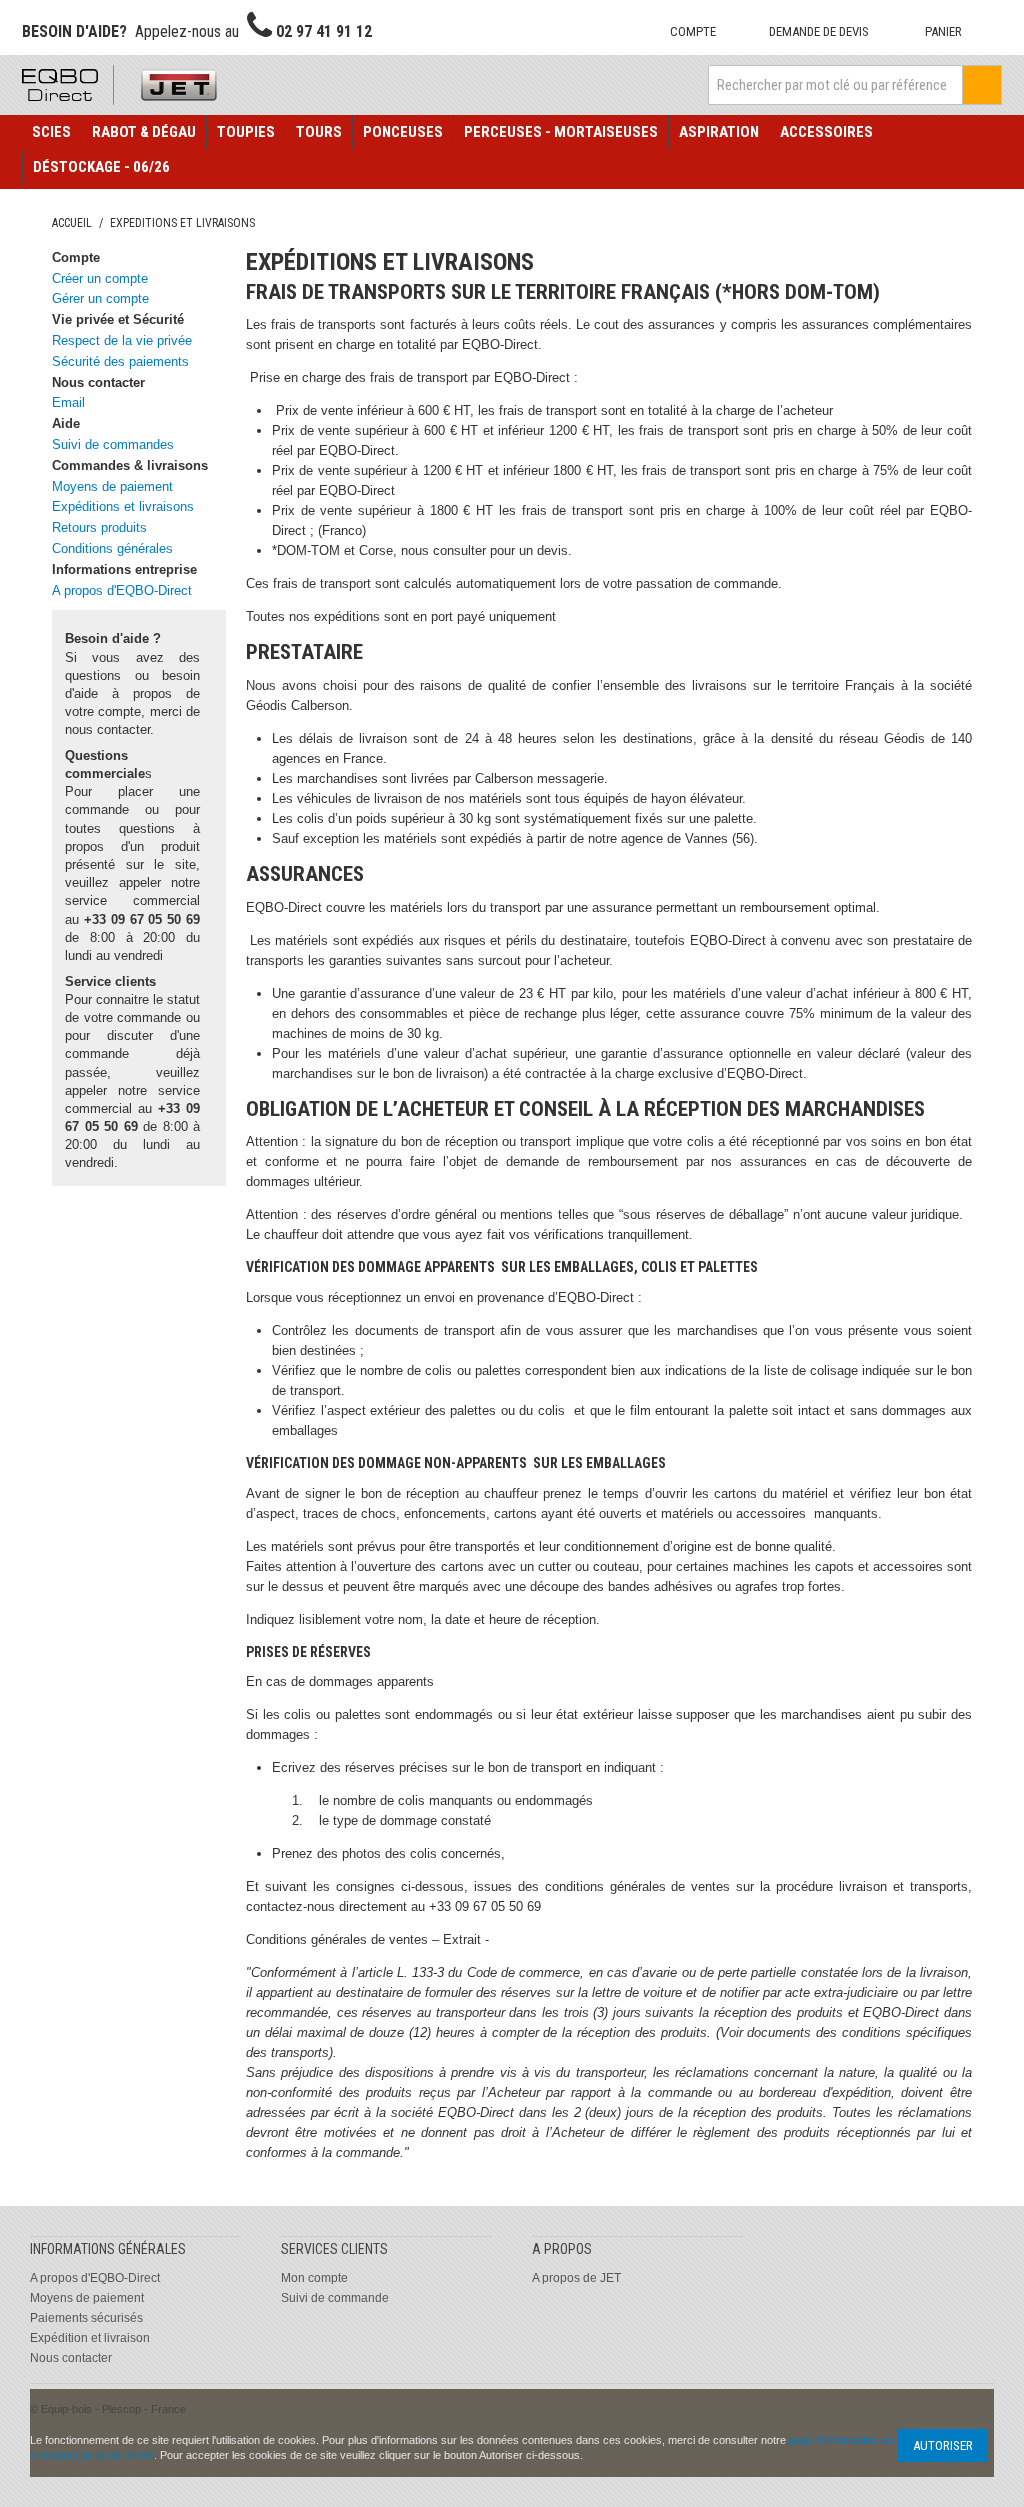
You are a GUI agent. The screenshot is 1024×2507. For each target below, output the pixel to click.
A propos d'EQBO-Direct (122, 590)
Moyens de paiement (112, 486)
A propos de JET (576, 2278)
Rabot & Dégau (144, 132)
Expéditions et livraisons (123, 506)
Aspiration (719, 132)
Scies (51, 132)
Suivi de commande (335, 2298)
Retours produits (99, 527)
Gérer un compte (100, 298)
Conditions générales (112, 548)
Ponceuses (403, 132)
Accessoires (826, 132)
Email (68, 402)
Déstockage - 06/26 (101, 167)
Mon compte (314, 2278)
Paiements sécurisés (86, 2318)
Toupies (246, 132)
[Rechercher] (982, 85)
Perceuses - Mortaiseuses (561, 132)
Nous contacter (71, 2358)
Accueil (72, 223)
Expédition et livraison (90, 2338)
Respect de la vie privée (122, 340)
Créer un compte (100, 278)
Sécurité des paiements (120, 361)
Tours (319, 132)
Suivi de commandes (113, 444)
